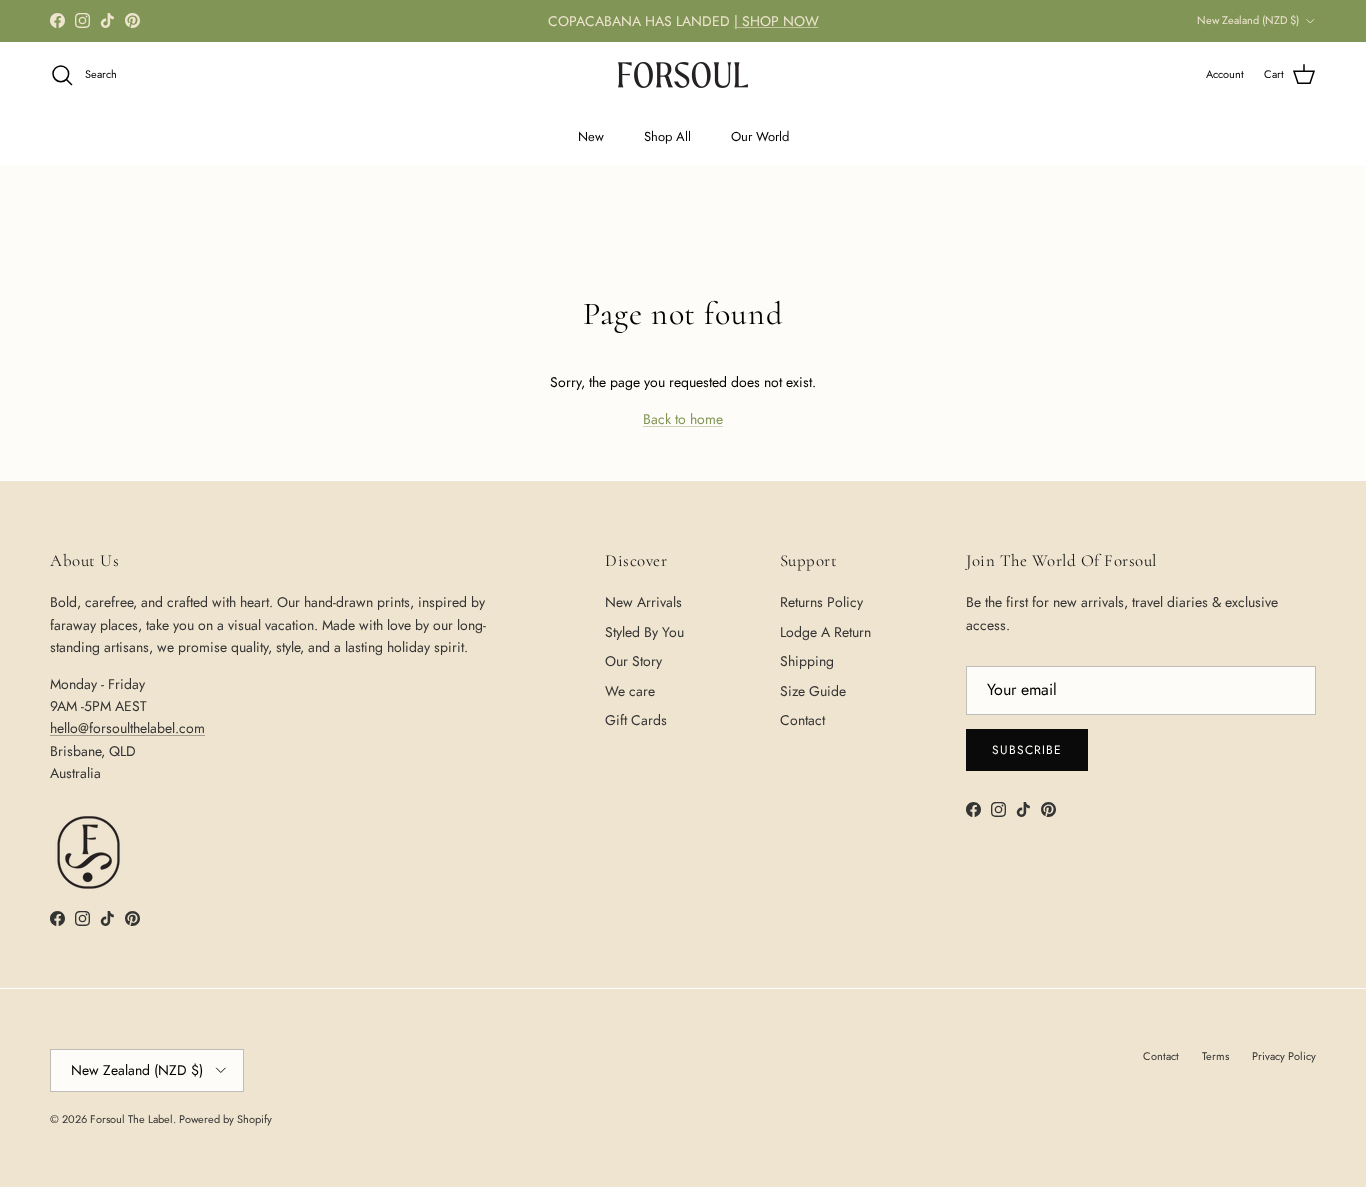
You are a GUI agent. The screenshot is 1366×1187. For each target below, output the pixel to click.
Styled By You (644, 632)
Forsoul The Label (131, 1119)
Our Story (633, 661)
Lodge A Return (825, 632)
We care (630, 691)
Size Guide (813, 691)
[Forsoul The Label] (683, 75)
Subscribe (1027, 750)
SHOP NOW (780, 21)
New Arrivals (643, 602)
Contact (802, 720)
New (591, 136)
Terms (1215, 1056)
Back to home (683, 419)
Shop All (667, 136)
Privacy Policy (1284, 1056)
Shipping (807, 661)
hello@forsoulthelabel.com (127, 728)
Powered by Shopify (225, 1119)
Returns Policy (821, 602)
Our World (760, 136)
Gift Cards (636, 720)
